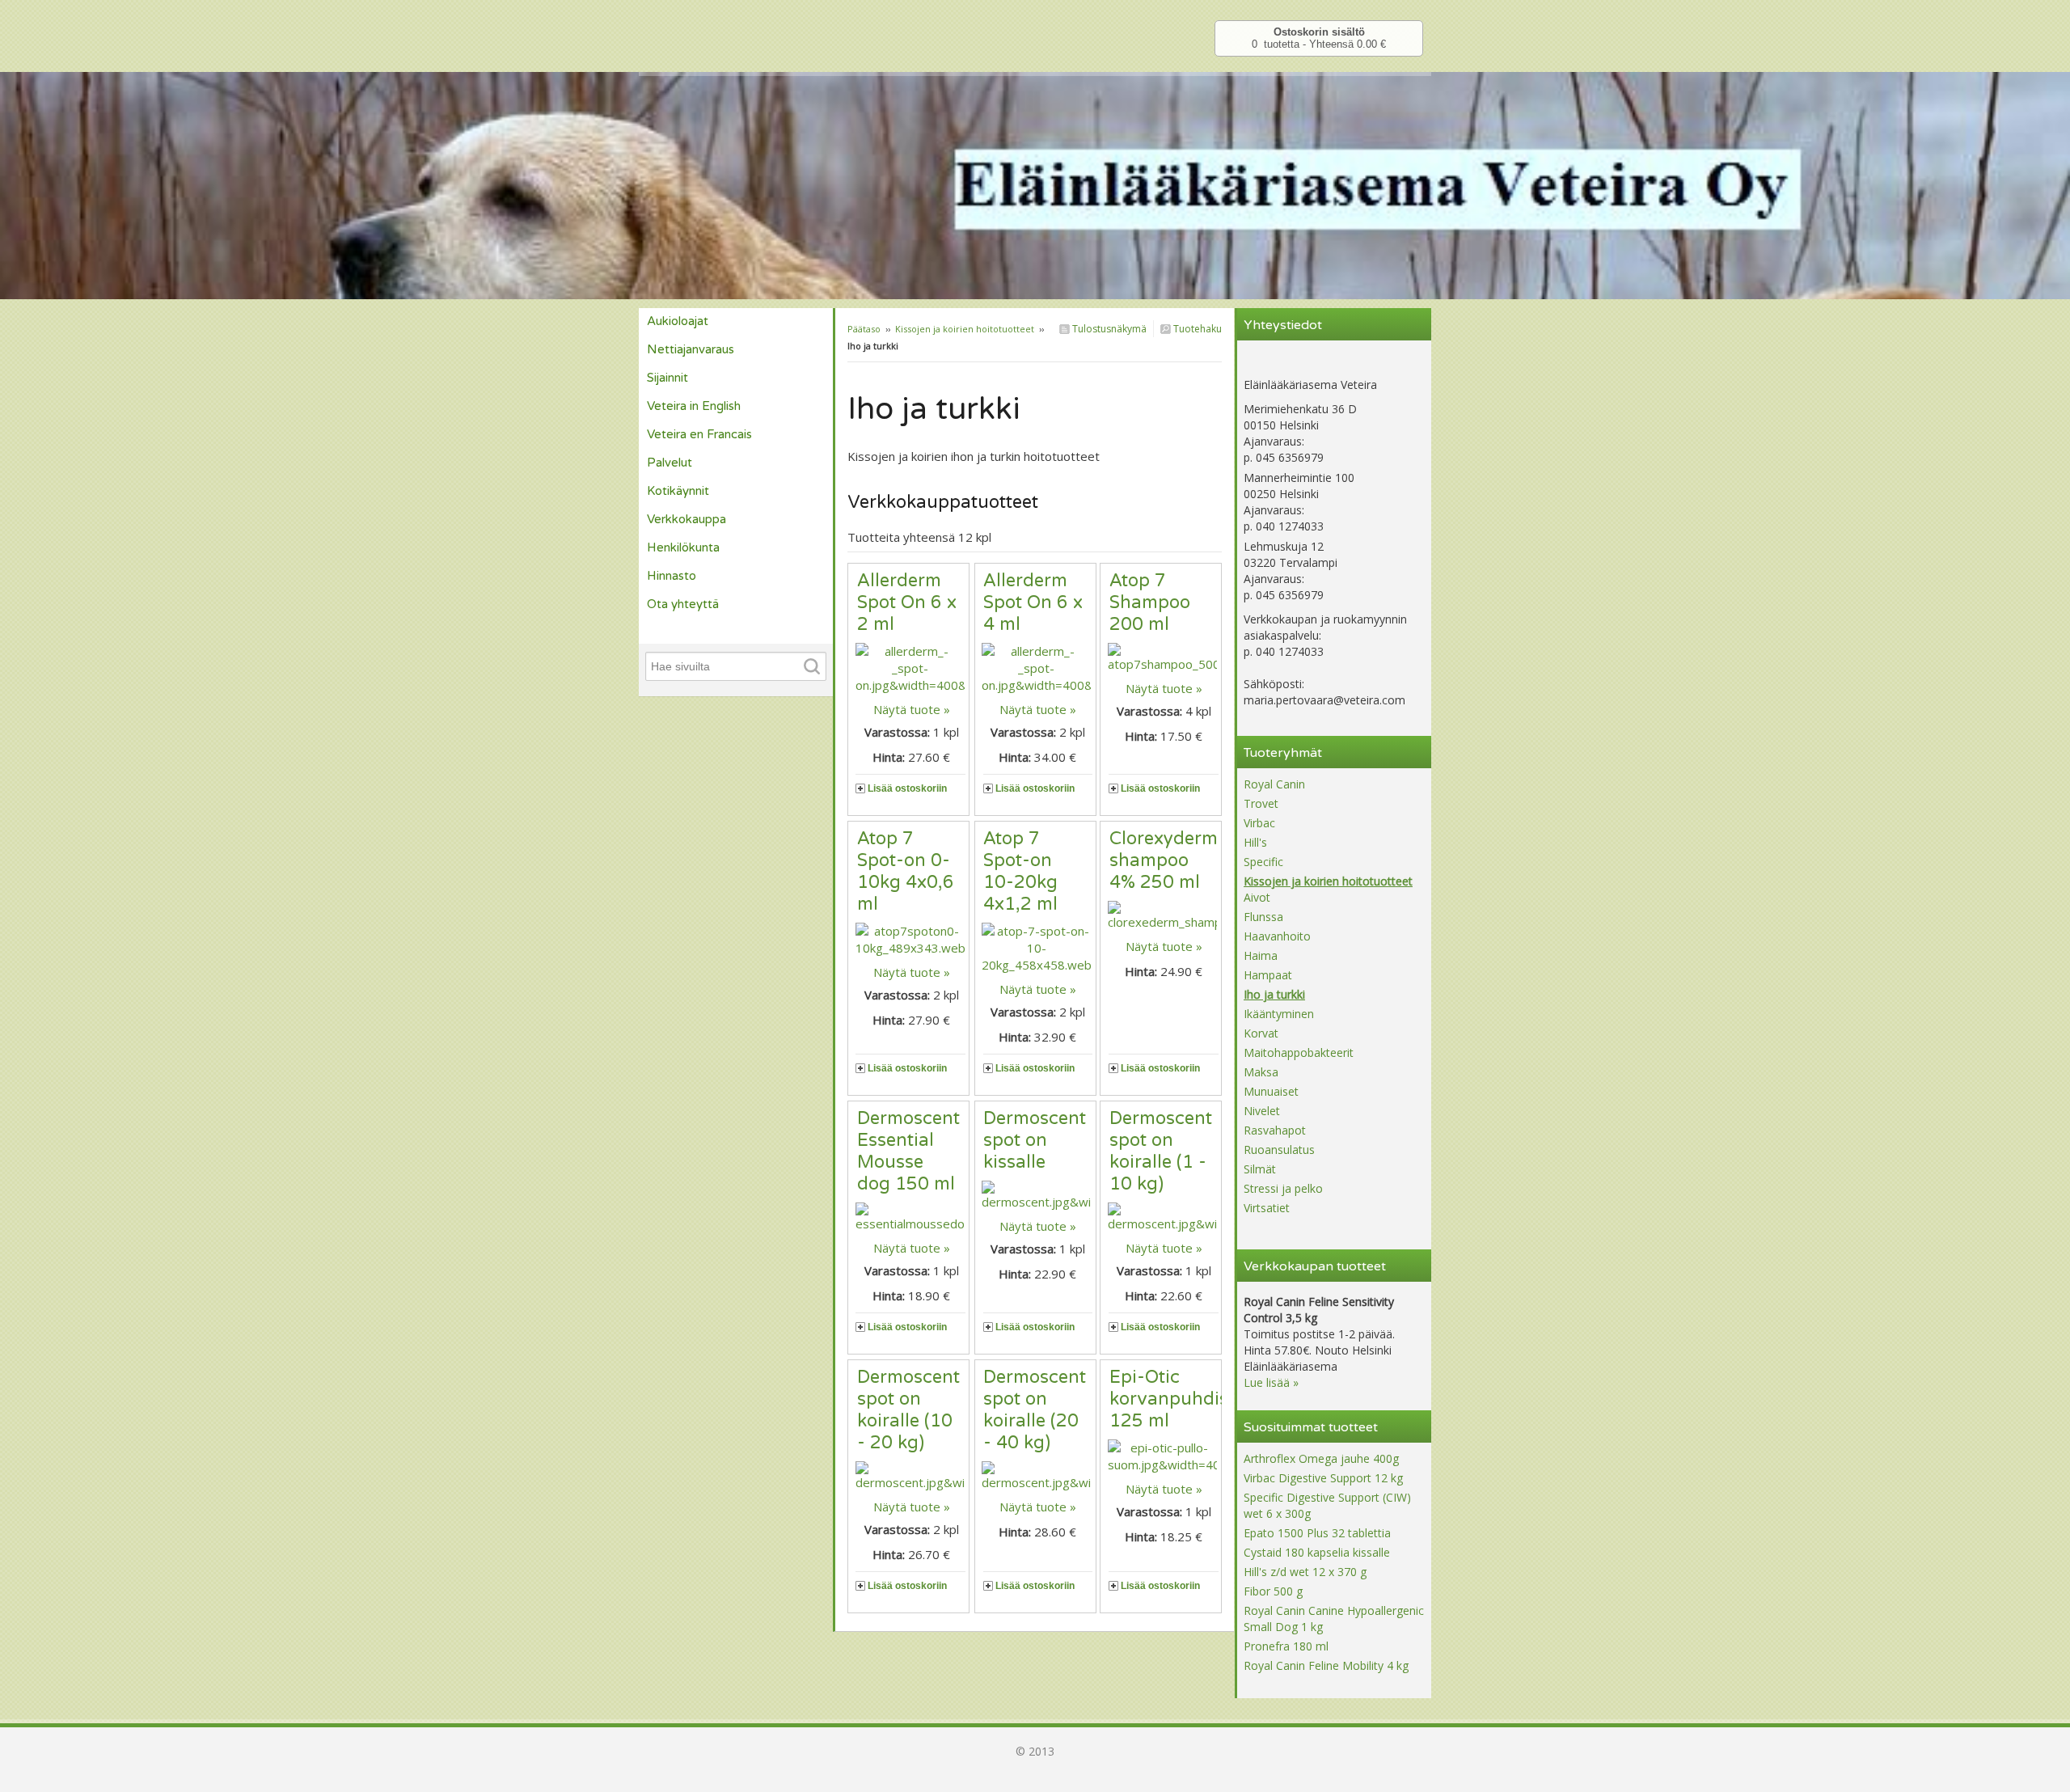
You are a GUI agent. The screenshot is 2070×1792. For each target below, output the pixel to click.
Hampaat (1268, 975)
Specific (1263, 862)
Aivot (1257, 897)
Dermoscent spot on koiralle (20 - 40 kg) (1035, 1410)
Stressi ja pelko (1283, 1188)
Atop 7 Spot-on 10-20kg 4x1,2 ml (1020, 871)
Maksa (1261, 1072)
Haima (1261, 955)
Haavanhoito (1277, 936)
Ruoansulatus (1279, 1150)
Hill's (1255, 842)
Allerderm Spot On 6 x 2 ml (907, 602)
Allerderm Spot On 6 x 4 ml (1033, 602)
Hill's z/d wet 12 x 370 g (1305, 1572)
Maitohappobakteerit (1299, 1052)
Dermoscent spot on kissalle (1035, 1140)
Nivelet (1262, 1111)
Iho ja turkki (1274, 994)
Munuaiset (1271, 1091)
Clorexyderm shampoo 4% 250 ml (1164, 860)
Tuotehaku (1196, 329)
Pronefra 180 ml (1286, 1646)
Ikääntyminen (1279, 1014)
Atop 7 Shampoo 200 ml (1150, 602)
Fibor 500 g (1273, 1591)
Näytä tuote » (912, 709)
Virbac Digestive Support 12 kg (1323, 1478)
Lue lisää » (1271, 1382)
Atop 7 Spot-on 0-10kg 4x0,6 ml (906, 871)
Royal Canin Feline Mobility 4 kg (1326, 1665)
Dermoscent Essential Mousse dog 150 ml (908, 1151)
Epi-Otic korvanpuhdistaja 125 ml (1185, 1399)
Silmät (1260, 1169)
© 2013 (1035, 1751)
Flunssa (1263, 917)
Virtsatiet (1267, 1208)
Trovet (1261, 803)
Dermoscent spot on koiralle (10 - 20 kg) (908, 1410)
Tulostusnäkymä (1108, 329)
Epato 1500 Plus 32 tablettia (1317, 1533)
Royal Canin (1274, 784)
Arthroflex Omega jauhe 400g (1321, 1458)
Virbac (1259, 823)
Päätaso (864, 329)
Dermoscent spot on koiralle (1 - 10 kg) (1161, 1151)
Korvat (1261, 1033)
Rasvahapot (1275, 1130)
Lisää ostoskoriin (907, 788)
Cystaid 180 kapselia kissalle (1317, 1552)
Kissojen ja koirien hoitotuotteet (965, 329)
